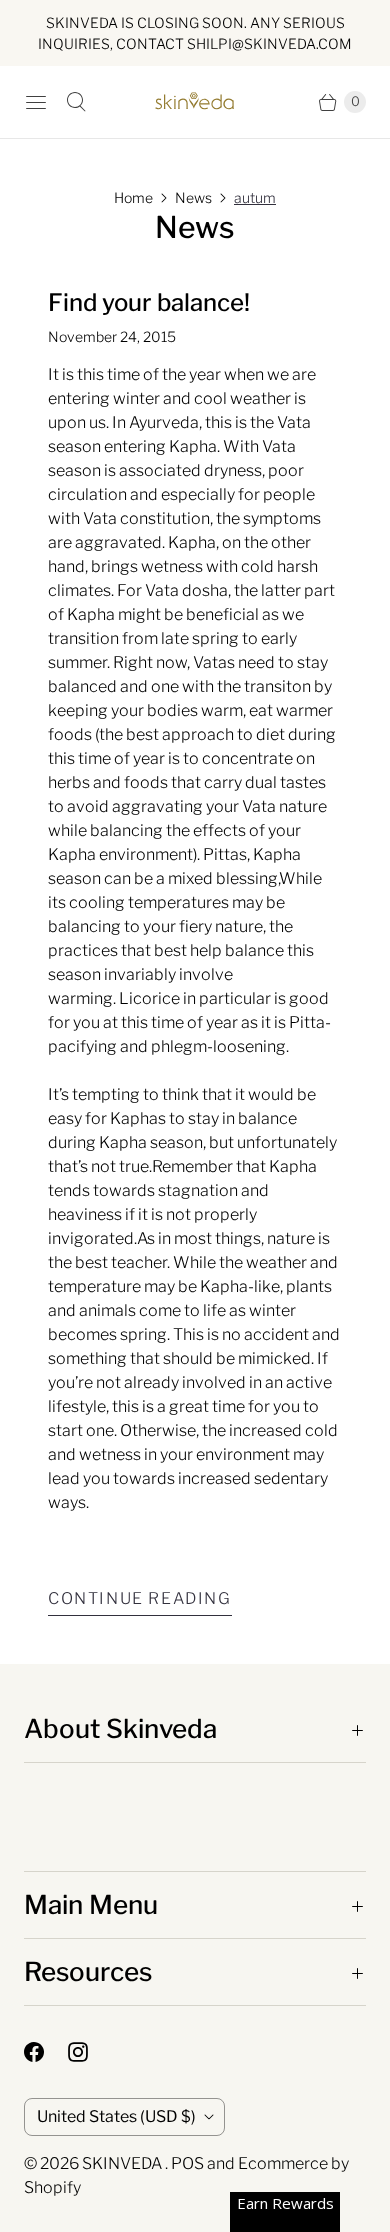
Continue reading (140, 1598)
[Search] (76, 102)
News (193, 197)
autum (255, 197)
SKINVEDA (123, 2163)
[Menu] (36, 102)
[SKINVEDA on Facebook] (46, 2052)
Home (133, 197)
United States (116, 2116)
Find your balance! (149, 302)
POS (187, 2163)
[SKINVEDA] (195, 102)
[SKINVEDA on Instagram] (90, 2052)
